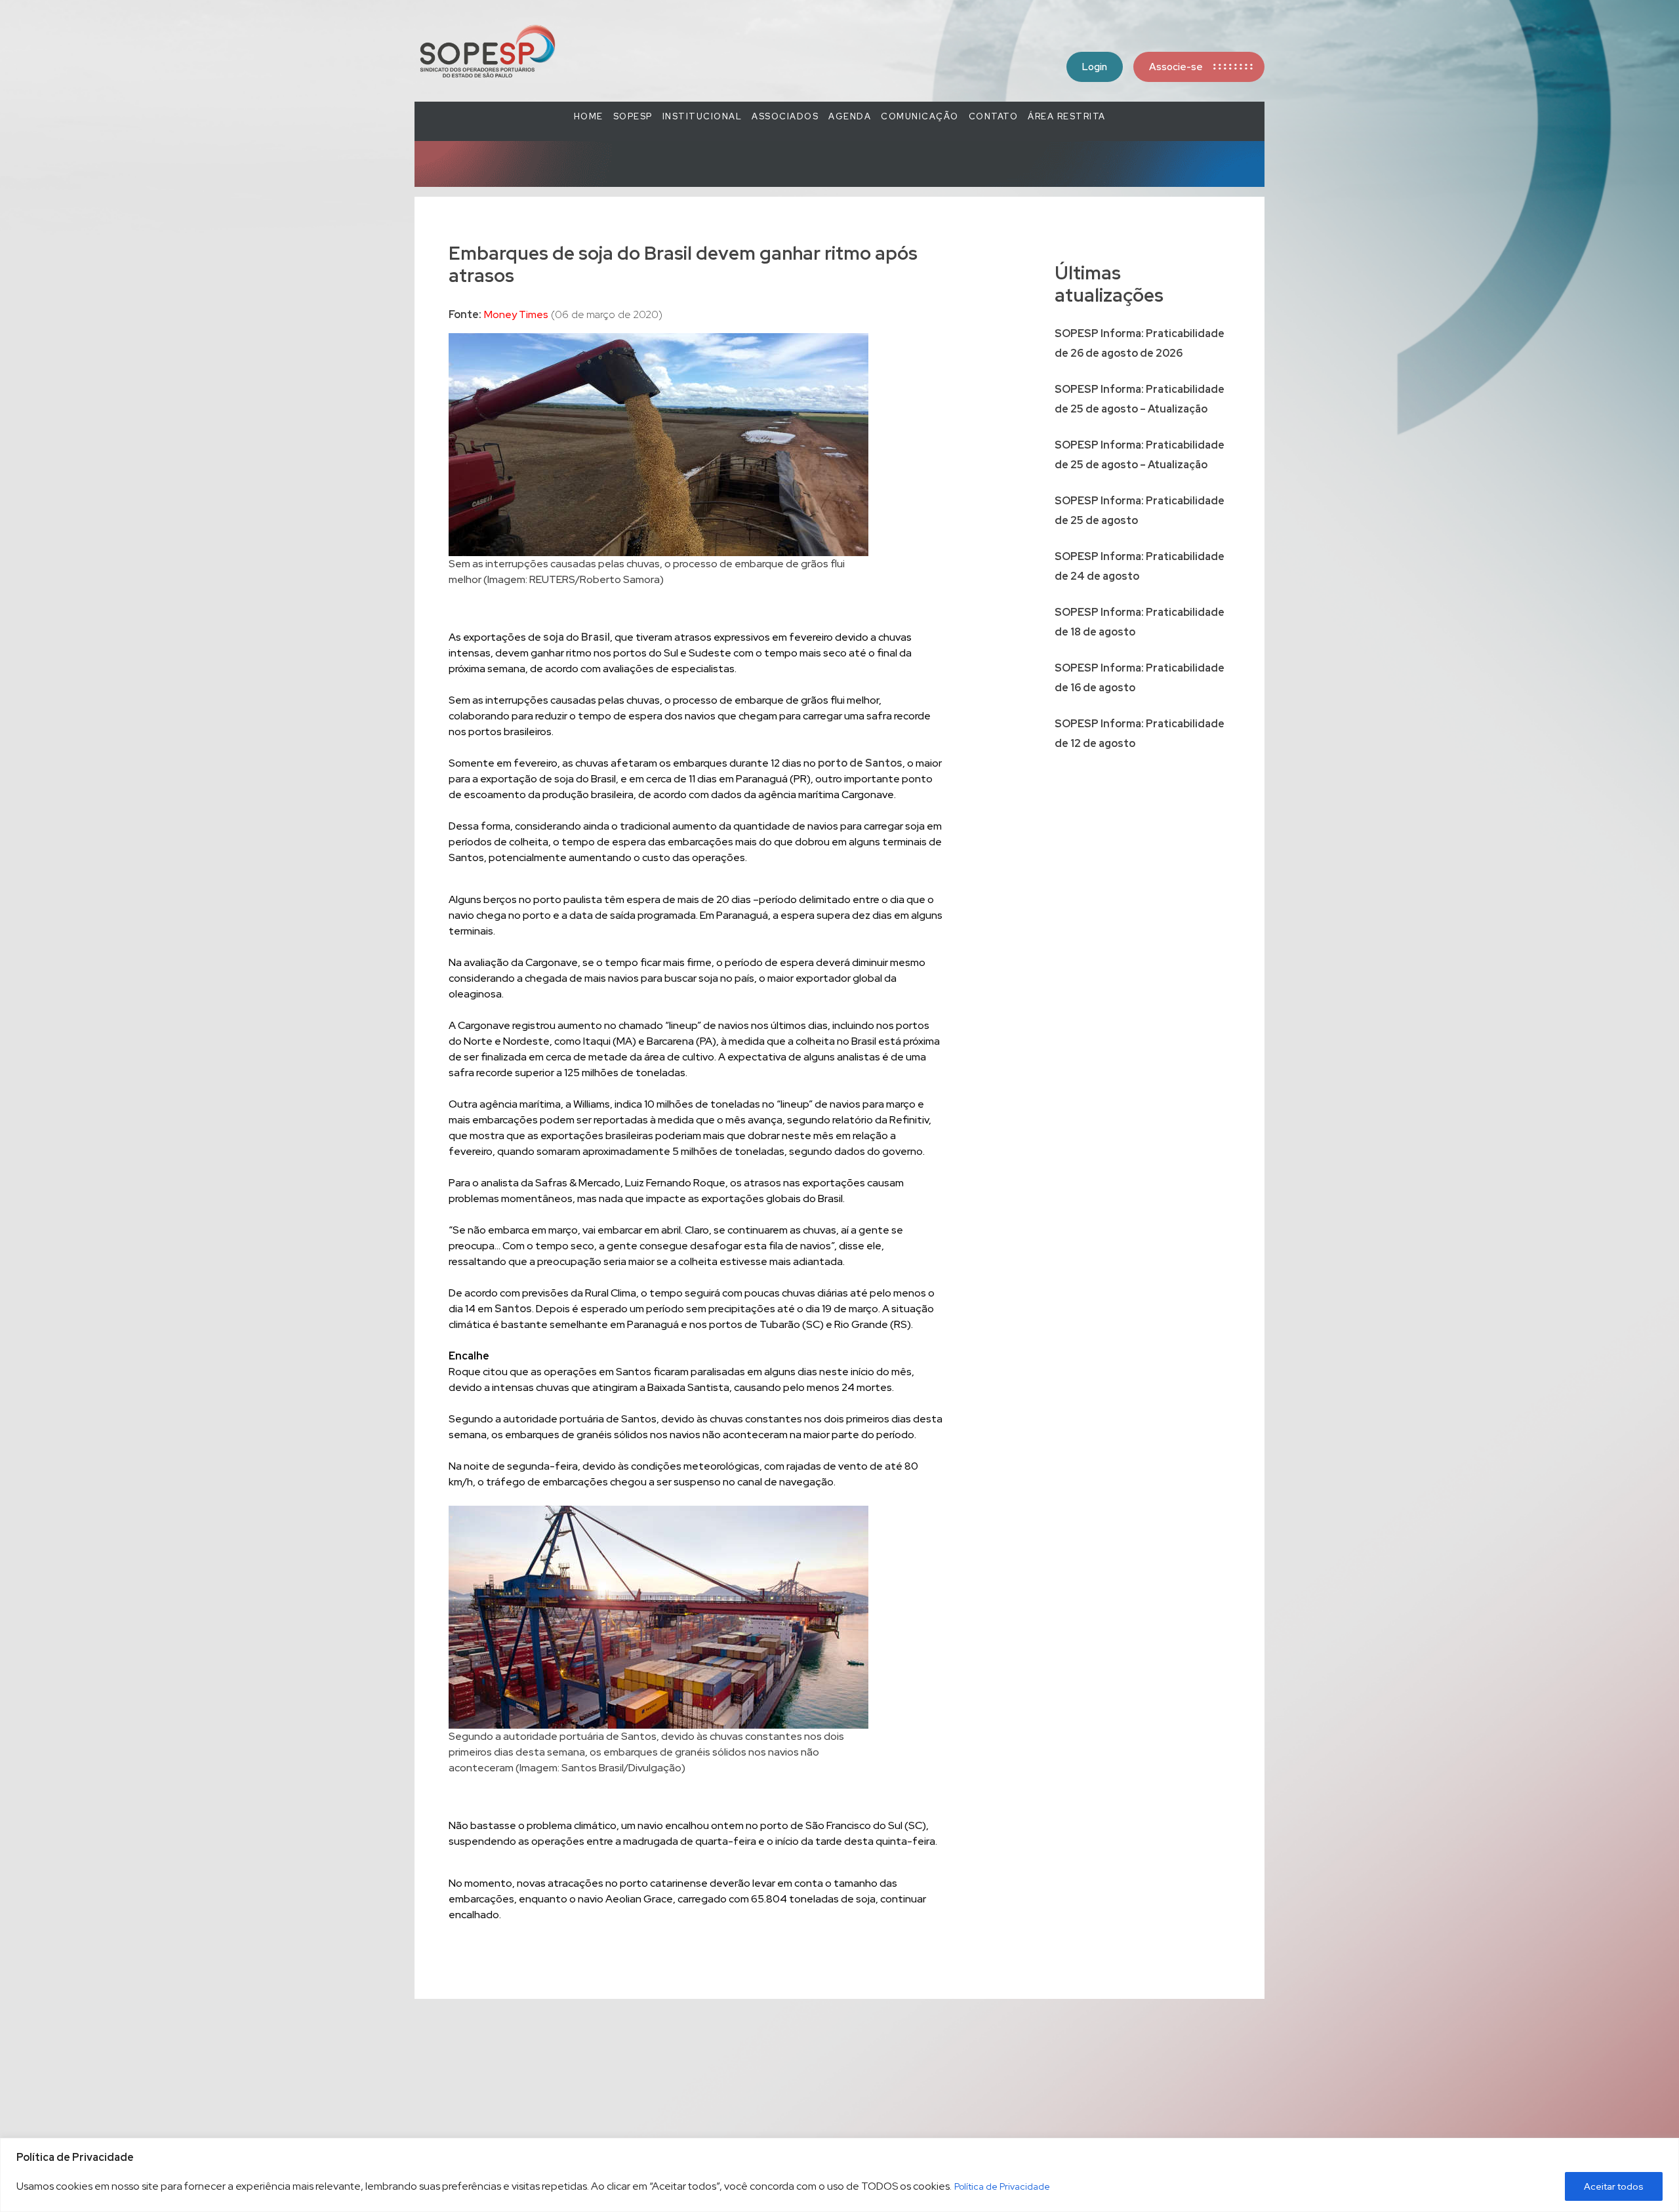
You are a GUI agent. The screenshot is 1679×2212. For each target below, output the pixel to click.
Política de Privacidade (1002, 2186)
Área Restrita (1067, 116)
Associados (785, 116)
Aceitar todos (1614, 2186)
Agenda (850, 116)
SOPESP (633, 116)
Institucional (702, 116)
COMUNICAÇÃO (920, 116)
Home (589, 116)
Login (1095, 67)
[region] (839, 2175)
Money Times (516, 314)
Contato (994, 116)
